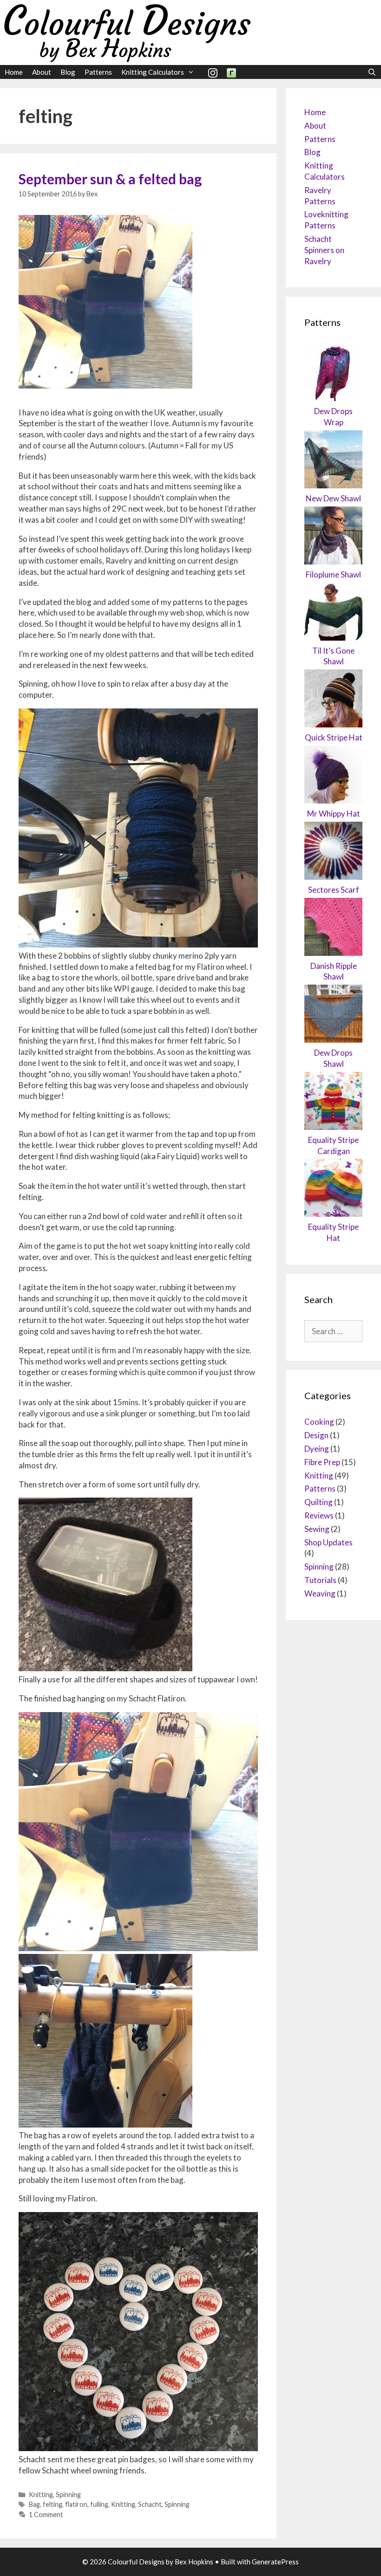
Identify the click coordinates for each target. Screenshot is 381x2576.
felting (53, 2504)
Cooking (319, 1422)
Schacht (150, 2504)
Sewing (317, 1529)
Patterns (98, 72)
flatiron (76, 2504)
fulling (99, 2504)
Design (316, 1435)
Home (14, 72)
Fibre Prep (322, 1462)
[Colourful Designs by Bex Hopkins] (128, 31)
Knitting (41, 2495)
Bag (34, 2504)
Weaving (320, 1593)
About (42, 72)
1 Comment (46, 2514)
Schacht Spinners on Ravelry (324, 250)
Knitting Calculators (153, 72)
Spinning (68, 2495)
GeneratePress (275, 2562)
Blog (68, 72)
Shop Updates (328, 1542)
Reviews (319, 1515)
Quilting (319, 1502)
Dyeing (317, 1449)
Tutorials (320, 1580)
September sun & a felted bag (110, 179)
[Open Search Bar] (372, 72)
